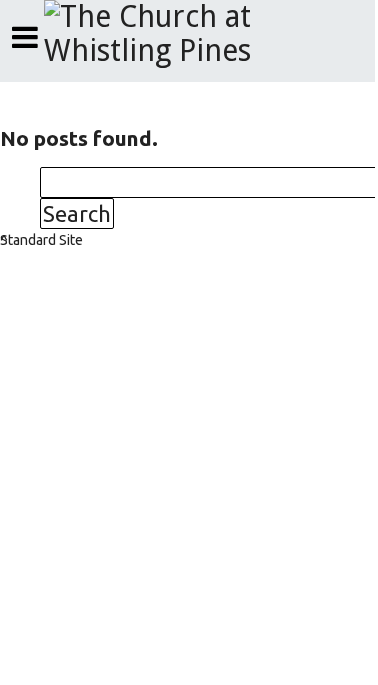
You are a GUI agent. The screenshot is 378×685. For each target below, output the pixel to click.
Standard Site (41, 240)
